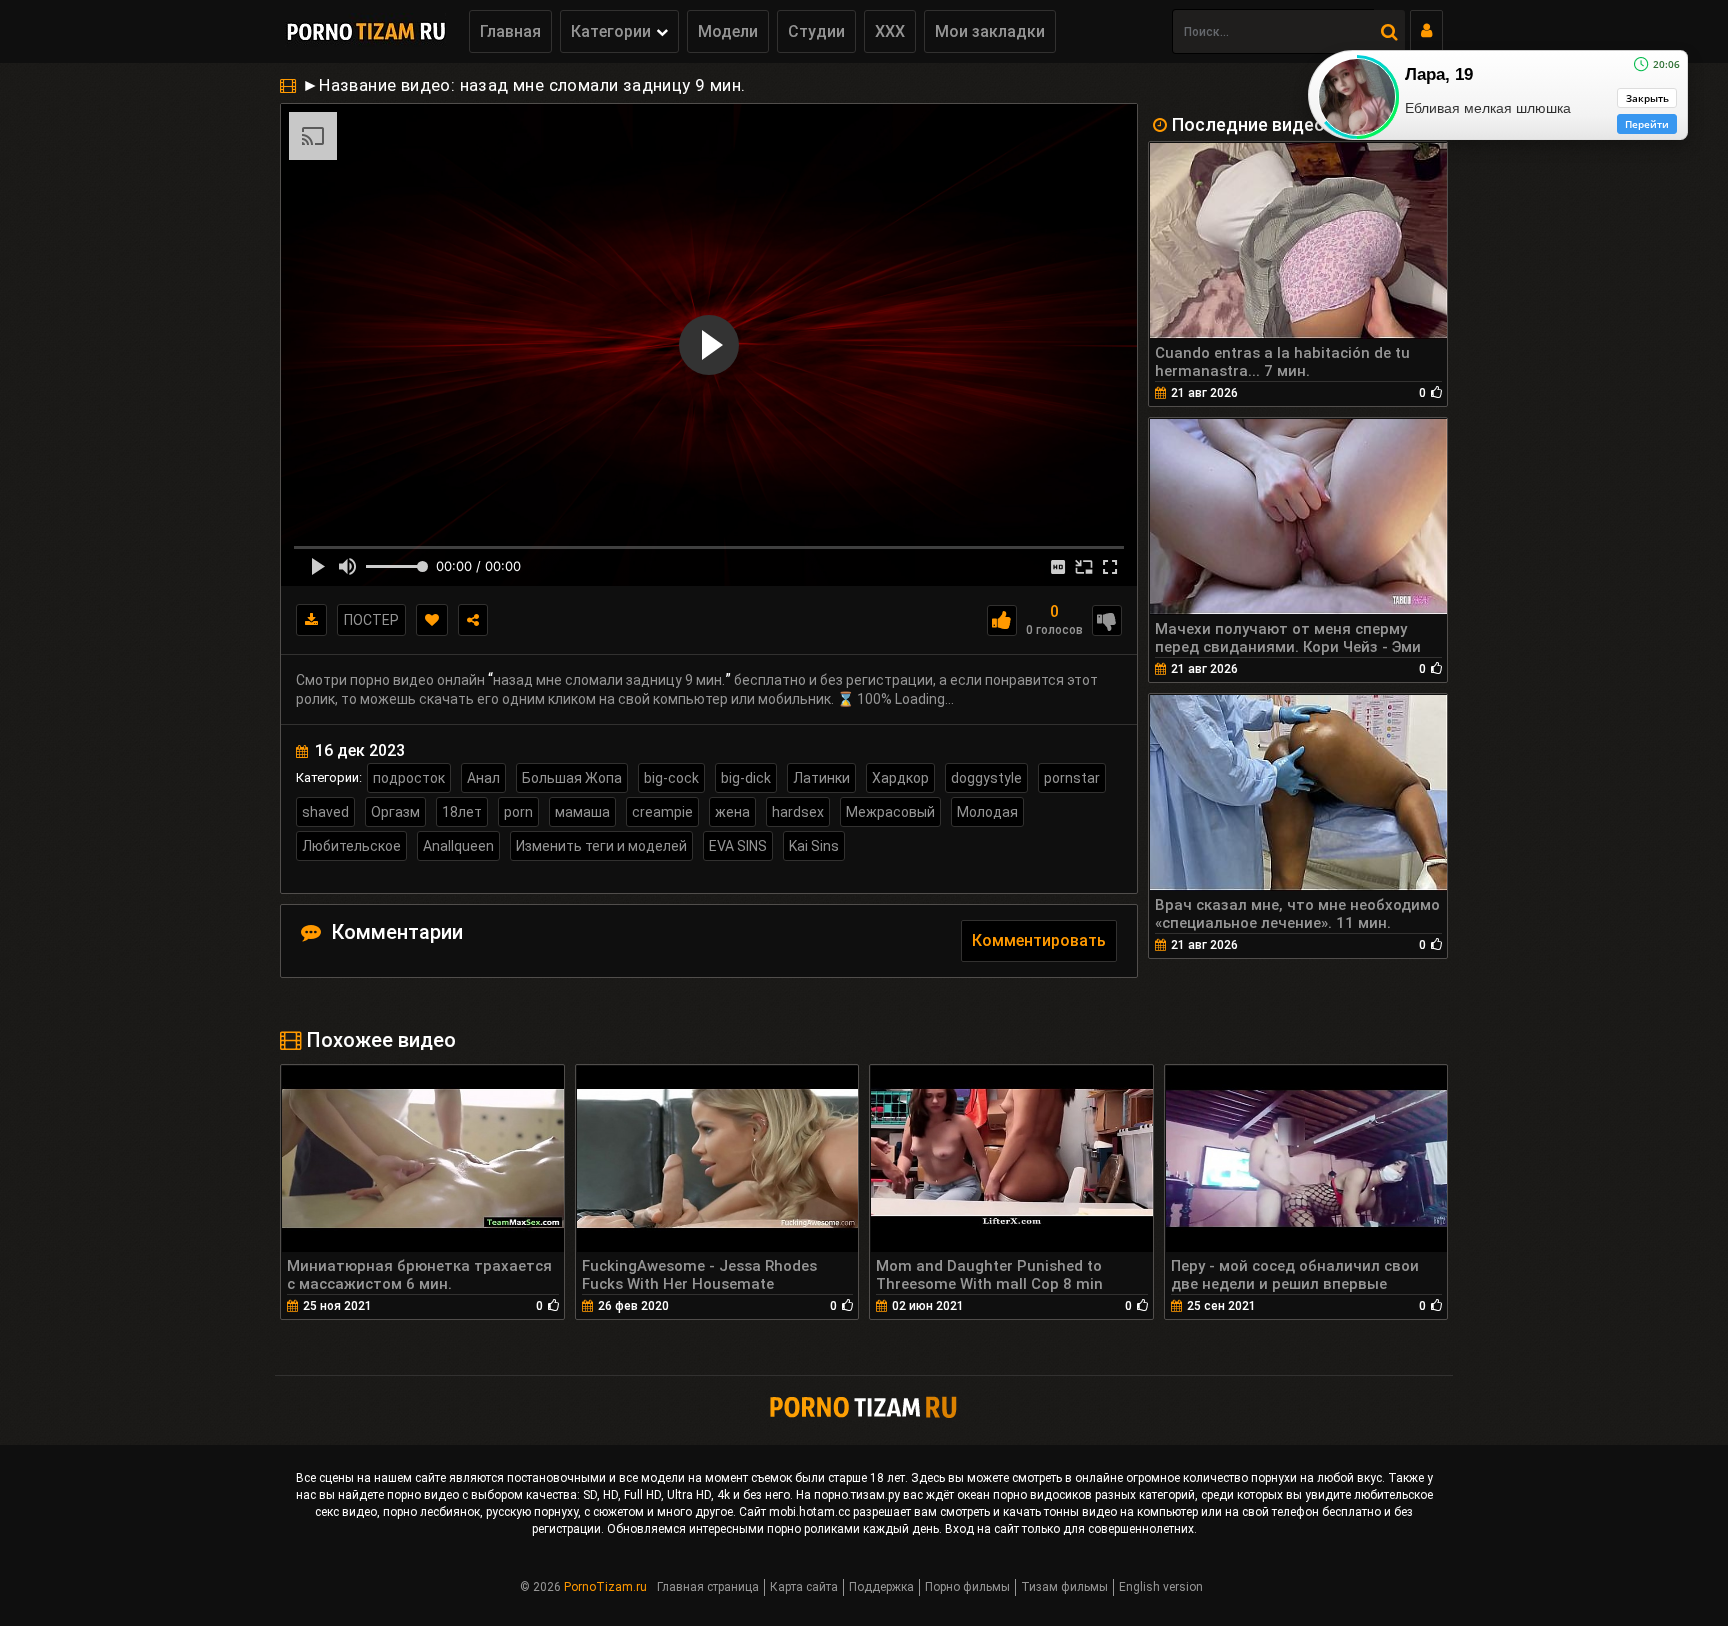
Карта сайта (804, 1587)
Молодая (987, 812)
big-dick (746, 778)
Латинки (821, 778)
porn (518, 812)
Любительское (351, 846)
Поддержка (881, 1587)
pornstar (1072, 778)
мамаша (582, 812)
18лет (462, 812)
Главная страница (708, 1587)
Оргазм (395, 812)
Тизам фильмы (1064, 1587)
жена (732, 812)
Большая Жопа (572, 778)
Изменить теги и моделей (601, 846)
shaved (325, 812)
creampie (662, 812)
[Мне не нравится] (1107, 620)
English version (1161, 1587)
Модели (728, 31)
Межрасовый (890, 812)
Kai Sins (814, 846)
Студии (816, 31)
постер (371, 620)
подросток (409, 778)
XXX (890, 31)
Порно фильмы (967, 1587)
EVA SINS (738, 846)
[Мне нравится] (1002, 620)
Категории (611, 31)
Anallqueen (458, 846)
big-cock (671, 778)
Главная (510, 31)
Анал (483, 778)
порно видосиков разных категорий (1094, 1495)
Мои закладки (990, 31)
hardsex (798, 812)
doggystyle (986, 778)
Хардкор (900, 778)
